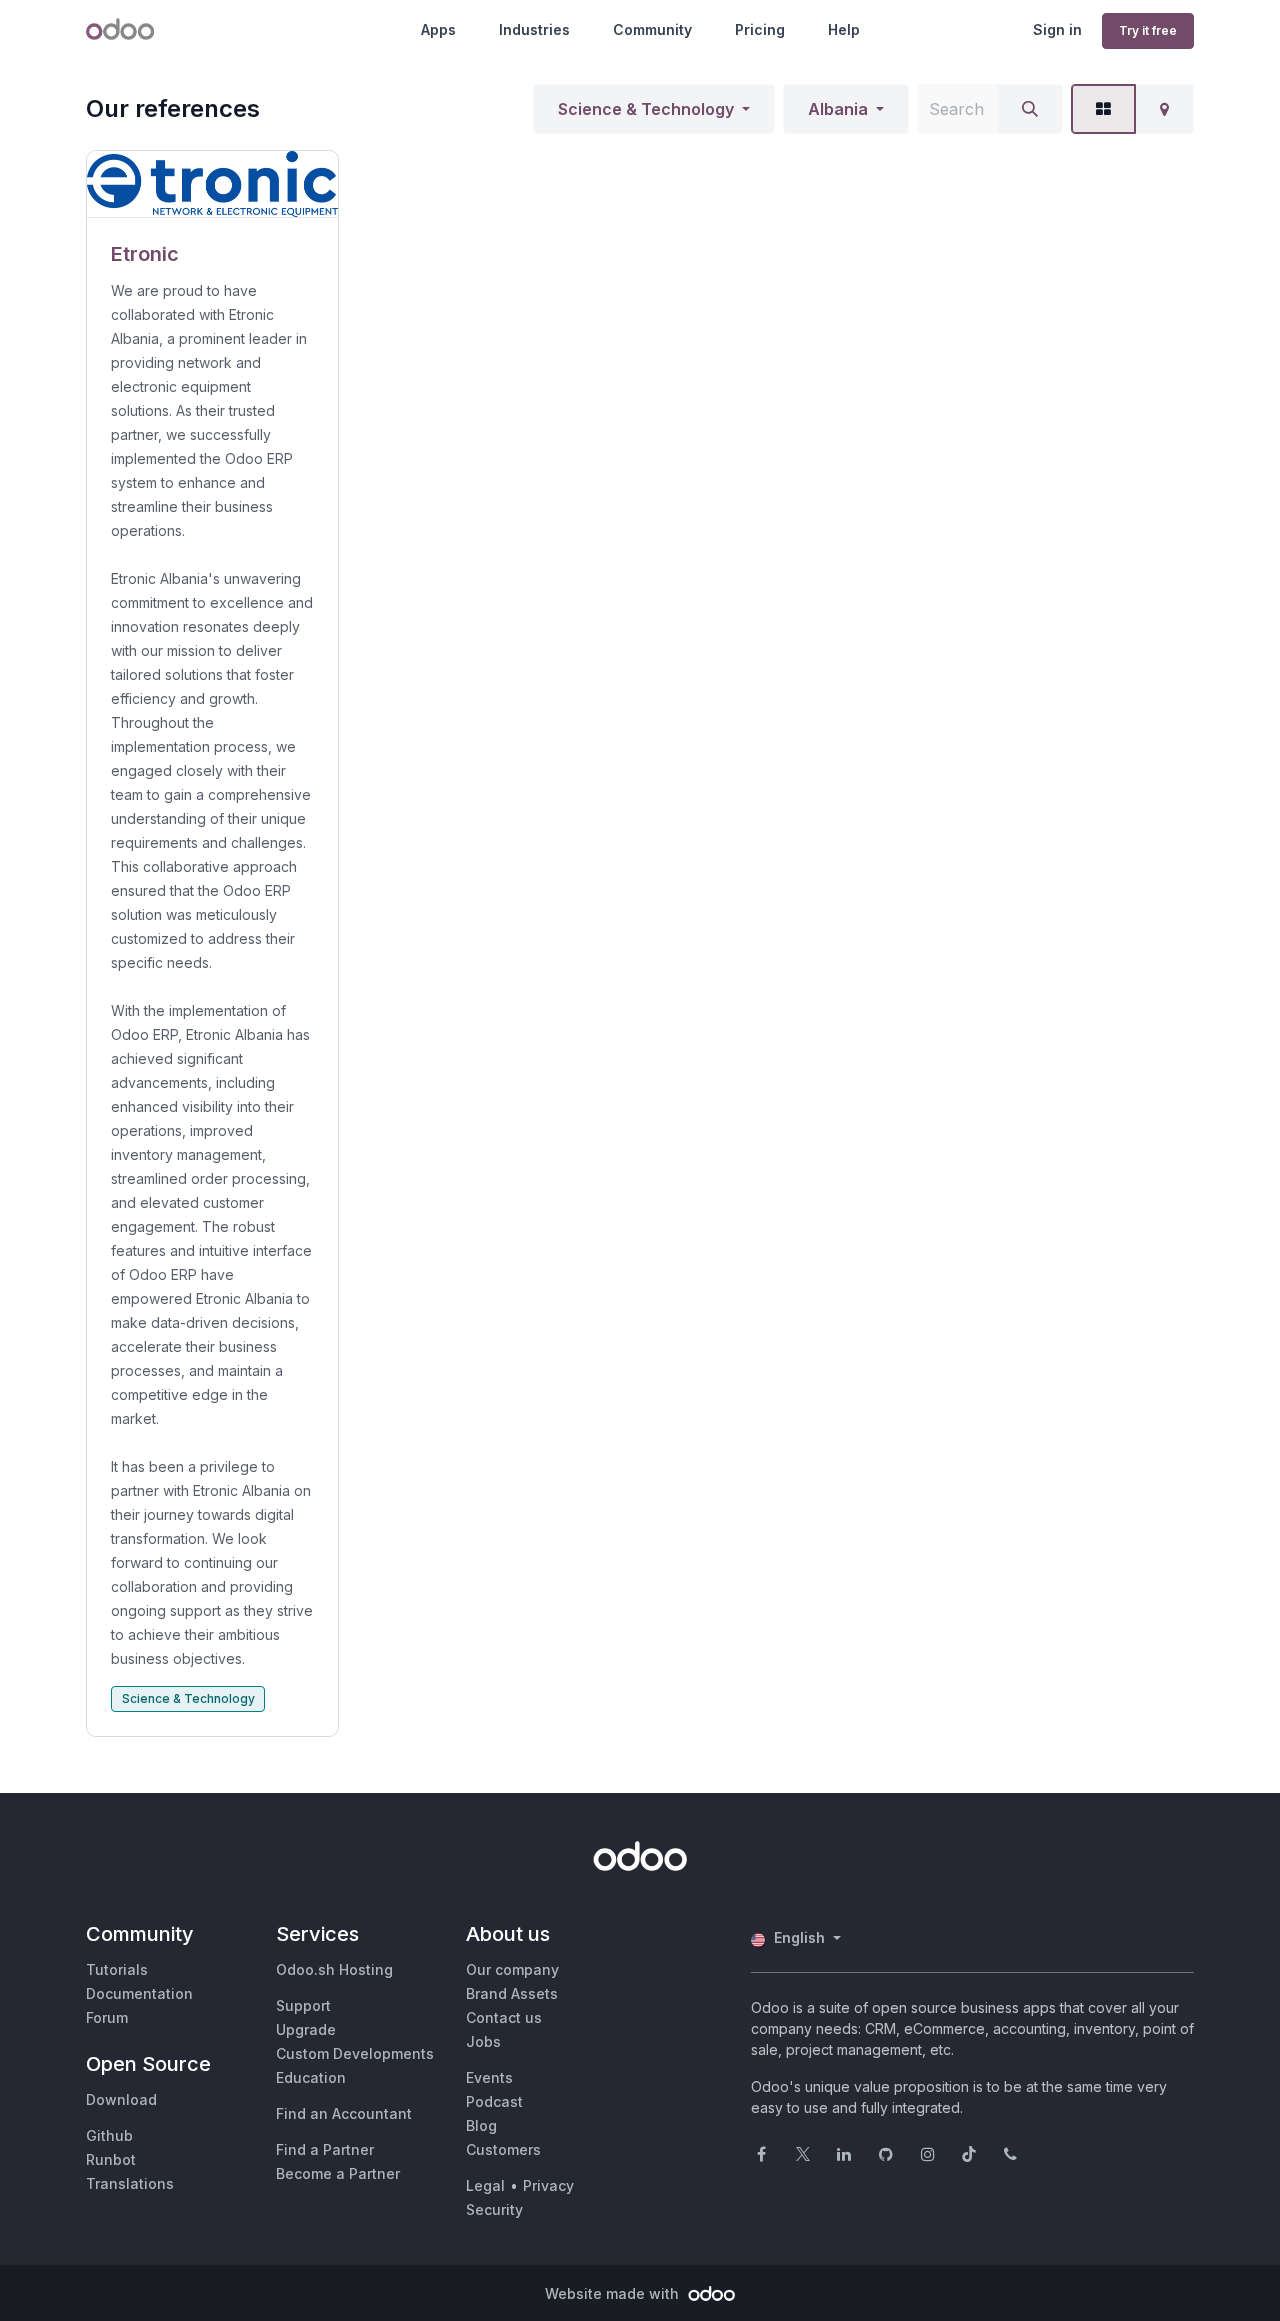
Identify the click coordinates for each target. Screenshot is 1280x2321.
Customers (503, 2149)
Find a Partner (325, 2149)
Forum (107, 2017)
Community (652, 29)
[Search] (1030, 109)
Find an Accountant (344, 2113)
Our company (512, 1969)
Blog (481, 2125)
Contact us (504, 2017)
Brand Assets (512, 1993)
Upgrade (306, 2029)
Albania (838, 109)
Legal (485, 2185)
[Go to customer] (212, 184)
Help (844, 29)
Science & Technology (646, 109)
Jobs (483, 2041)
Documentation (139, 1993)
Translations (130, 2183)
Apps (438, 29)
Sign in (1057, 29)
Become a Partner (338, 2173)
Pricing (760, 29)
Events (489, 2077)
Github (109, 2135)
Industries (534, 29)
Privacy (548, 2185)
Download (121, 2099)
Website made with (614, 2293)
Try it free (1148, 30)
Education (311, 2077)
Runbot (111, 2159)
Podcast (494, 2101)
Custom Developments (355, 2053)
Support (303, 2005)
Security (494, 2209)
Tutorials (117, 1969)
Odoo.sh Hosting (334, 1969)
